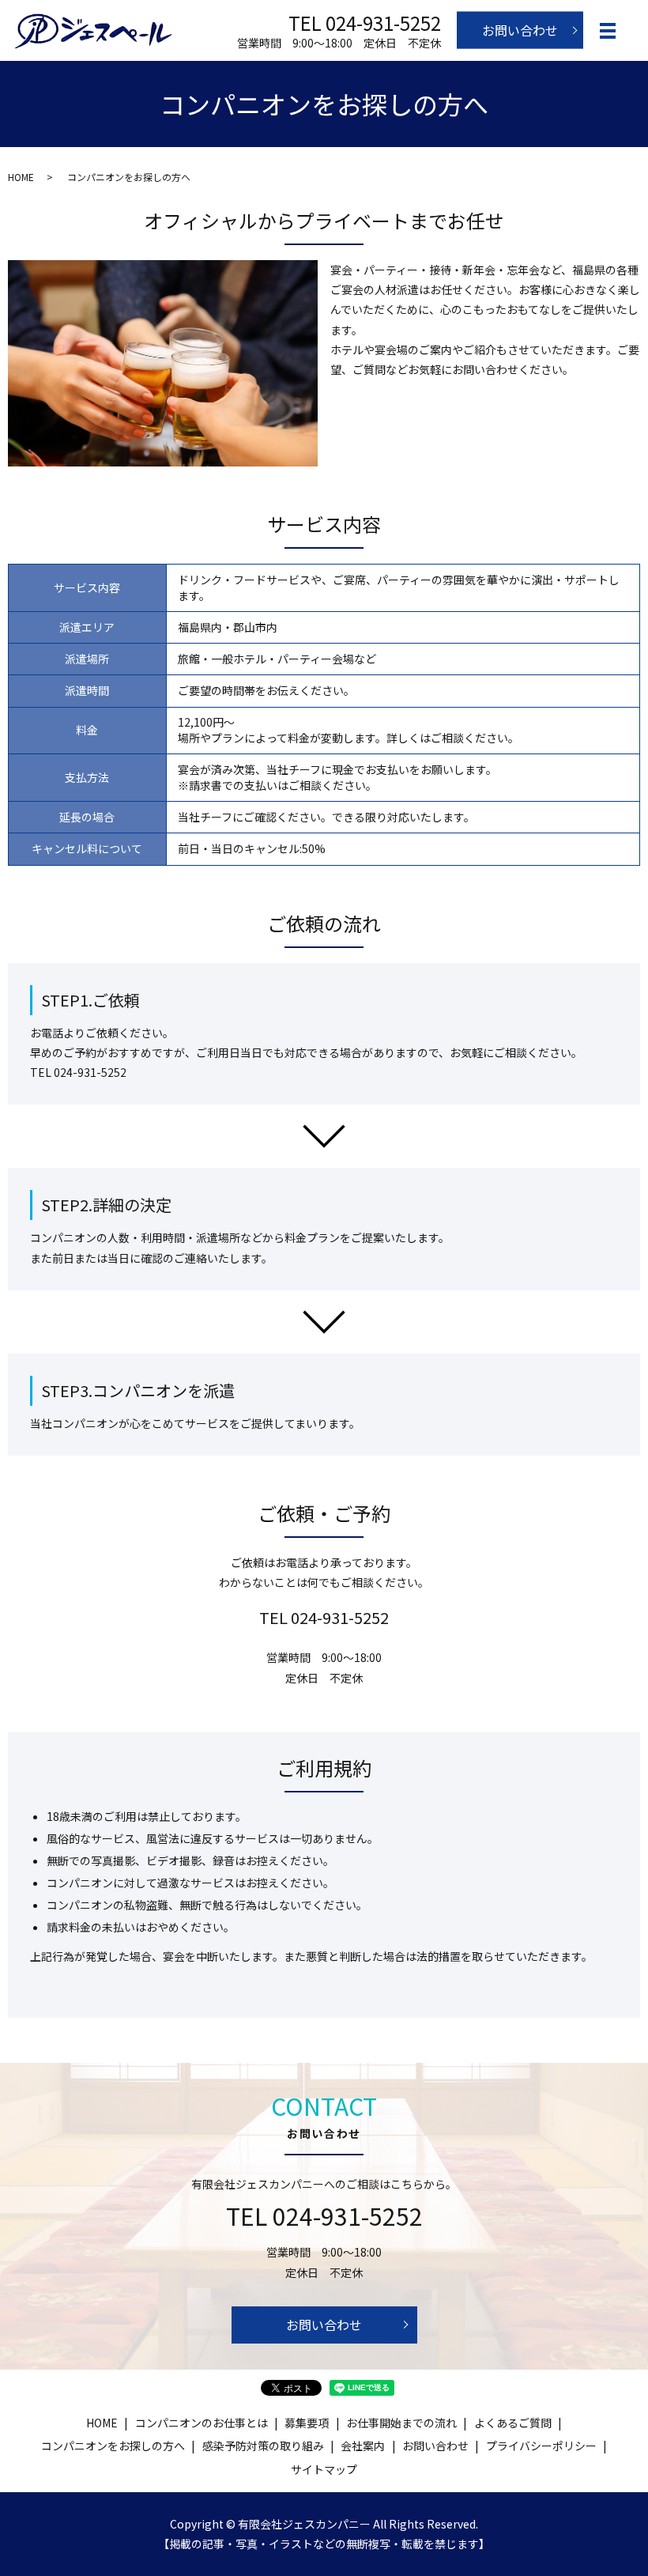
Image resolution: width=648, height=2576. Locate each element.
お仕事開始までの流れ (401, 2423)
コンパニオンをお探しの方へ (113, 2446)
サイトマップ (324, 2469)
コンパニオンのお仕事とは (202, 2423)
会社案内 (363, 2446)
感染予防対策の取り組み (263, 2446)
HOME (21, 177)
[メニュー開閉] (608, 31)
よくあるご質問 (513, 2423)
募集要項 (307, 2423)
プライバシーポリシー (541, 2446)
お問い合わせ (520, 30)
